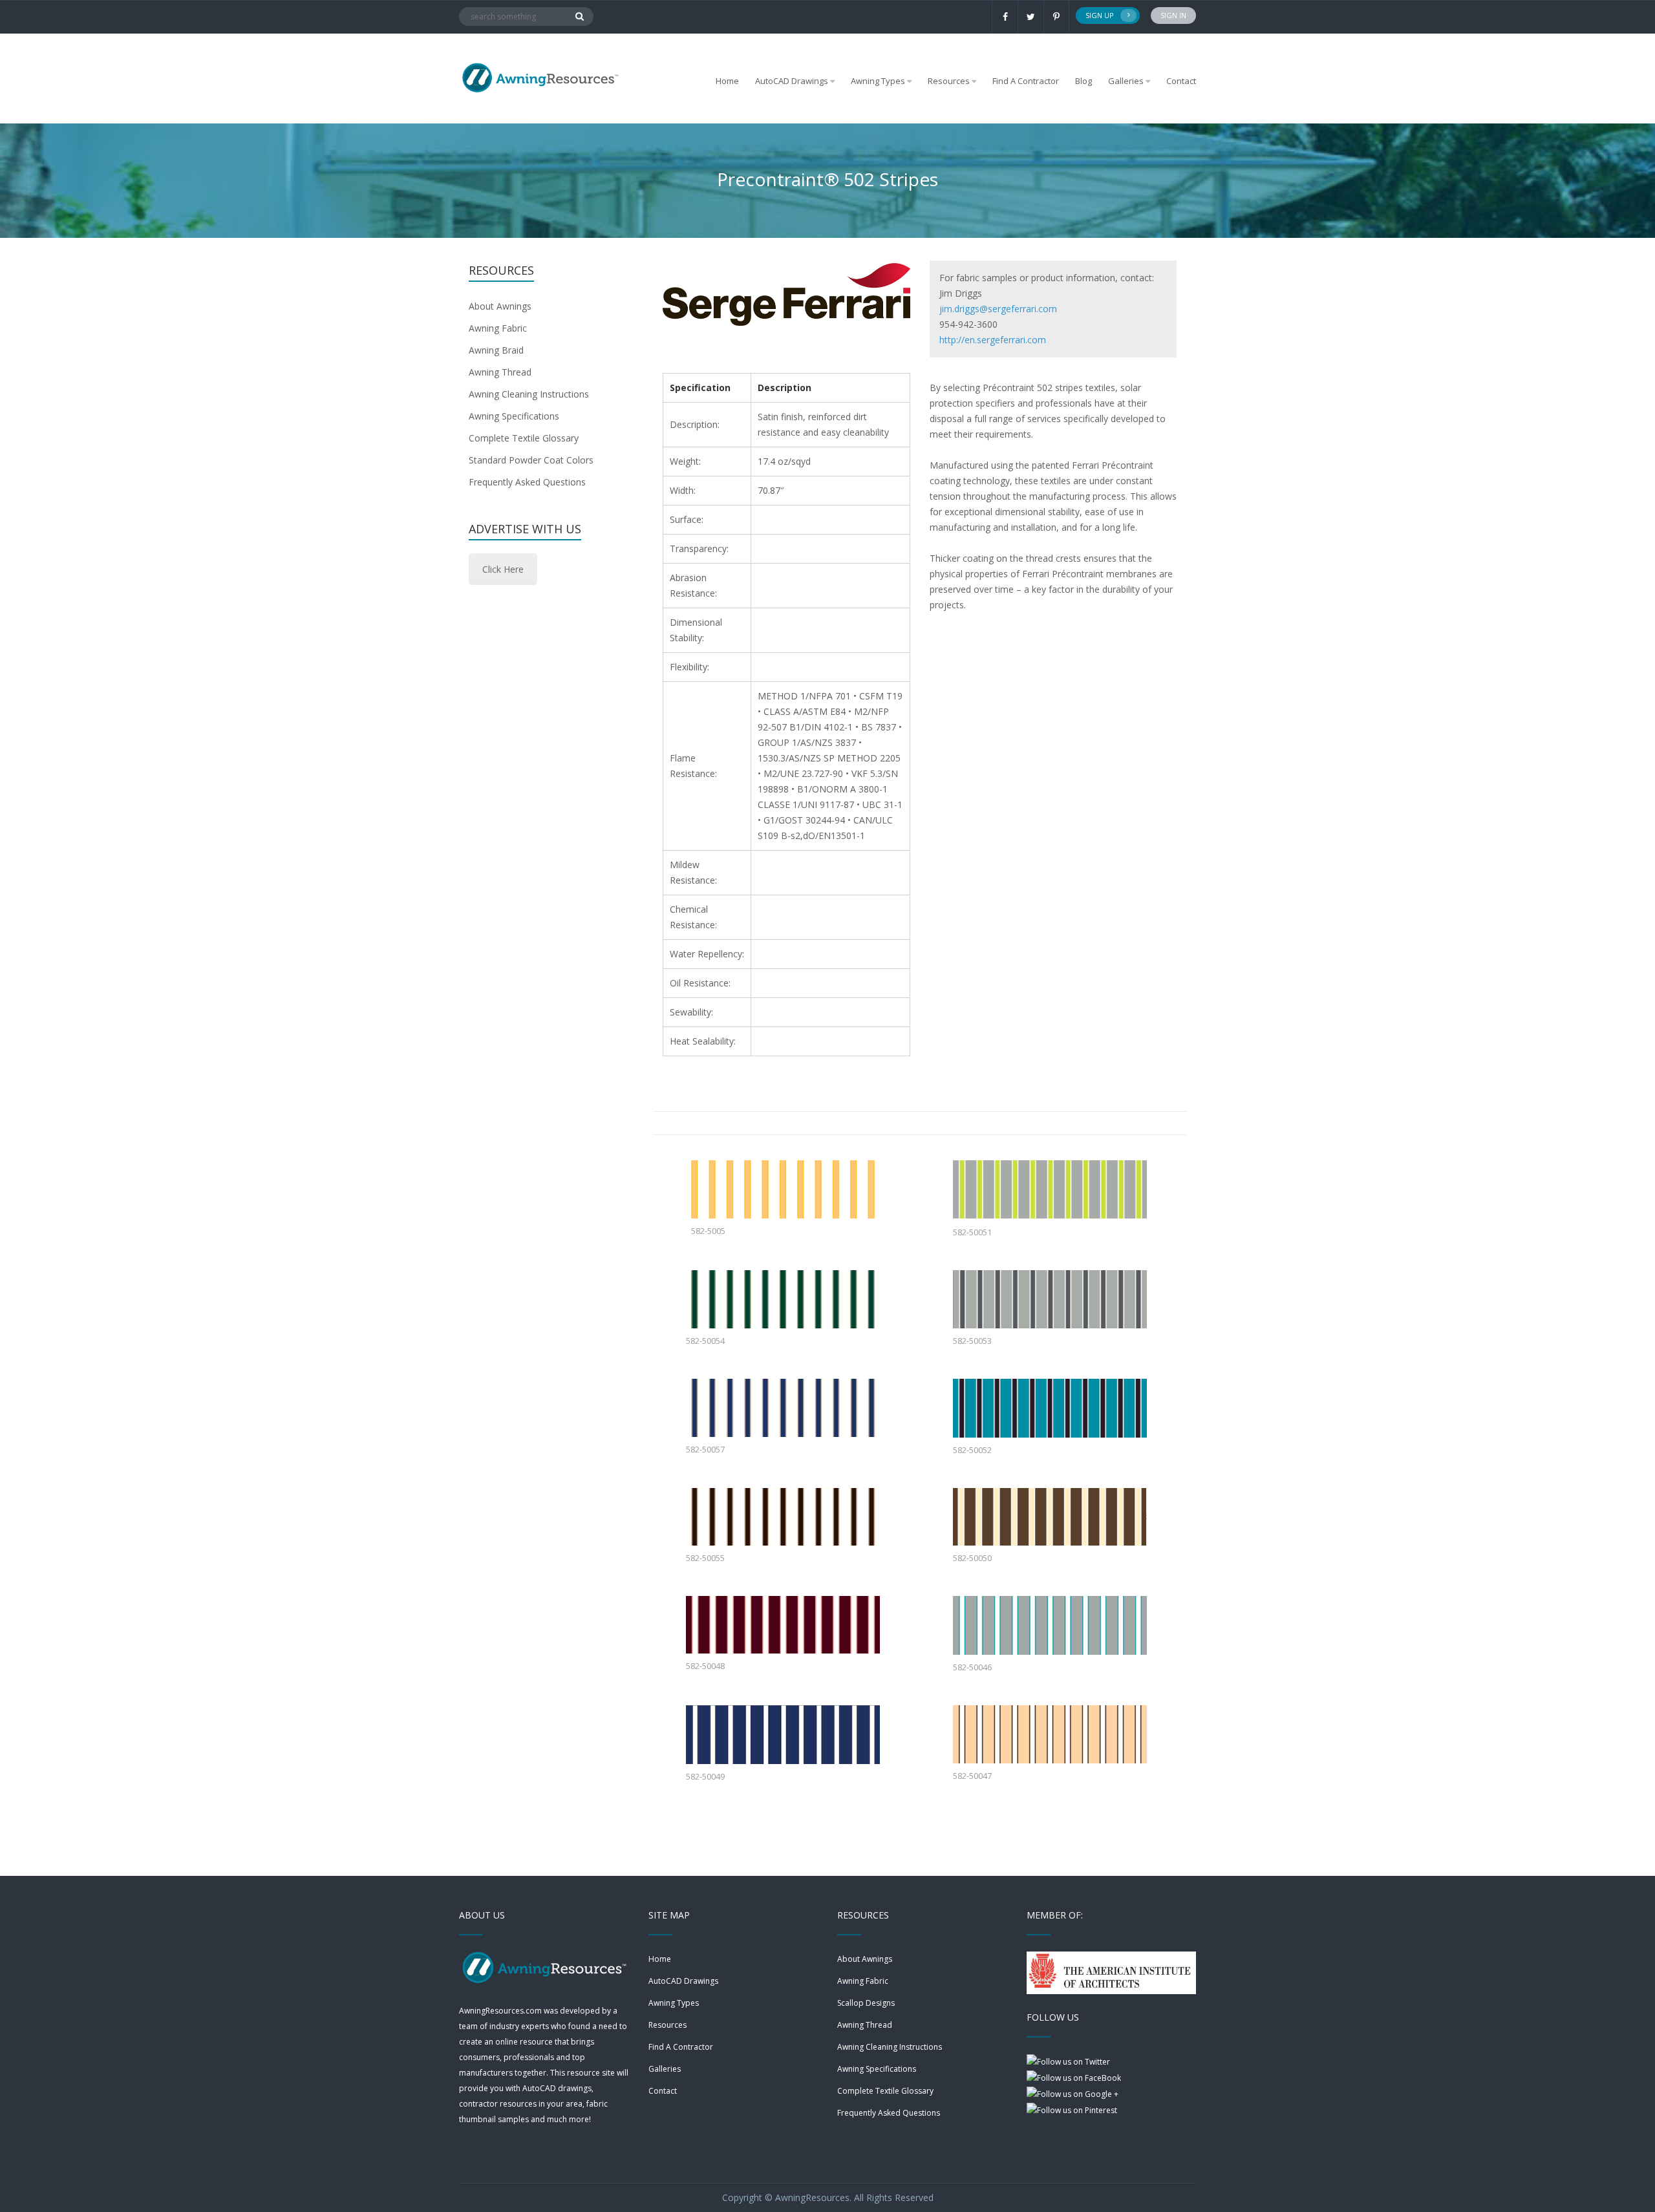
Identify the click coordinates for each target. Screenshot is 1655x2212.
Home (727, 81)
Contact (1181, 81)
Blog (1084, 81)
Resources (667, 2025)
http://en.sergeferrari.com (993, 340)
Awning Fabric (498, 328)
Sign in (1173, 15)
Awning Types (674, 2003)
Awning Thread (500, 372)
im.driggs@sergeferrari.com (999, 309)
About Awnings (500, 306)
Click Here (503, 569)
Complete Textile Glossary (524, 438)
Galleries (1126, 81)
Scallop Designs (866, 2003)
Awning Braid (496, 350)
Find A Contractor (1026, 81)
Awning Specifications (514, 416)
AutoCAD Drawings (683, 1981)
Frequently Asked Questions (527, 482)
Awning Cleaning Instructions (529, 394)
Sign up (1100, 15)
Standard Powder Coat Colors (531, 460)
